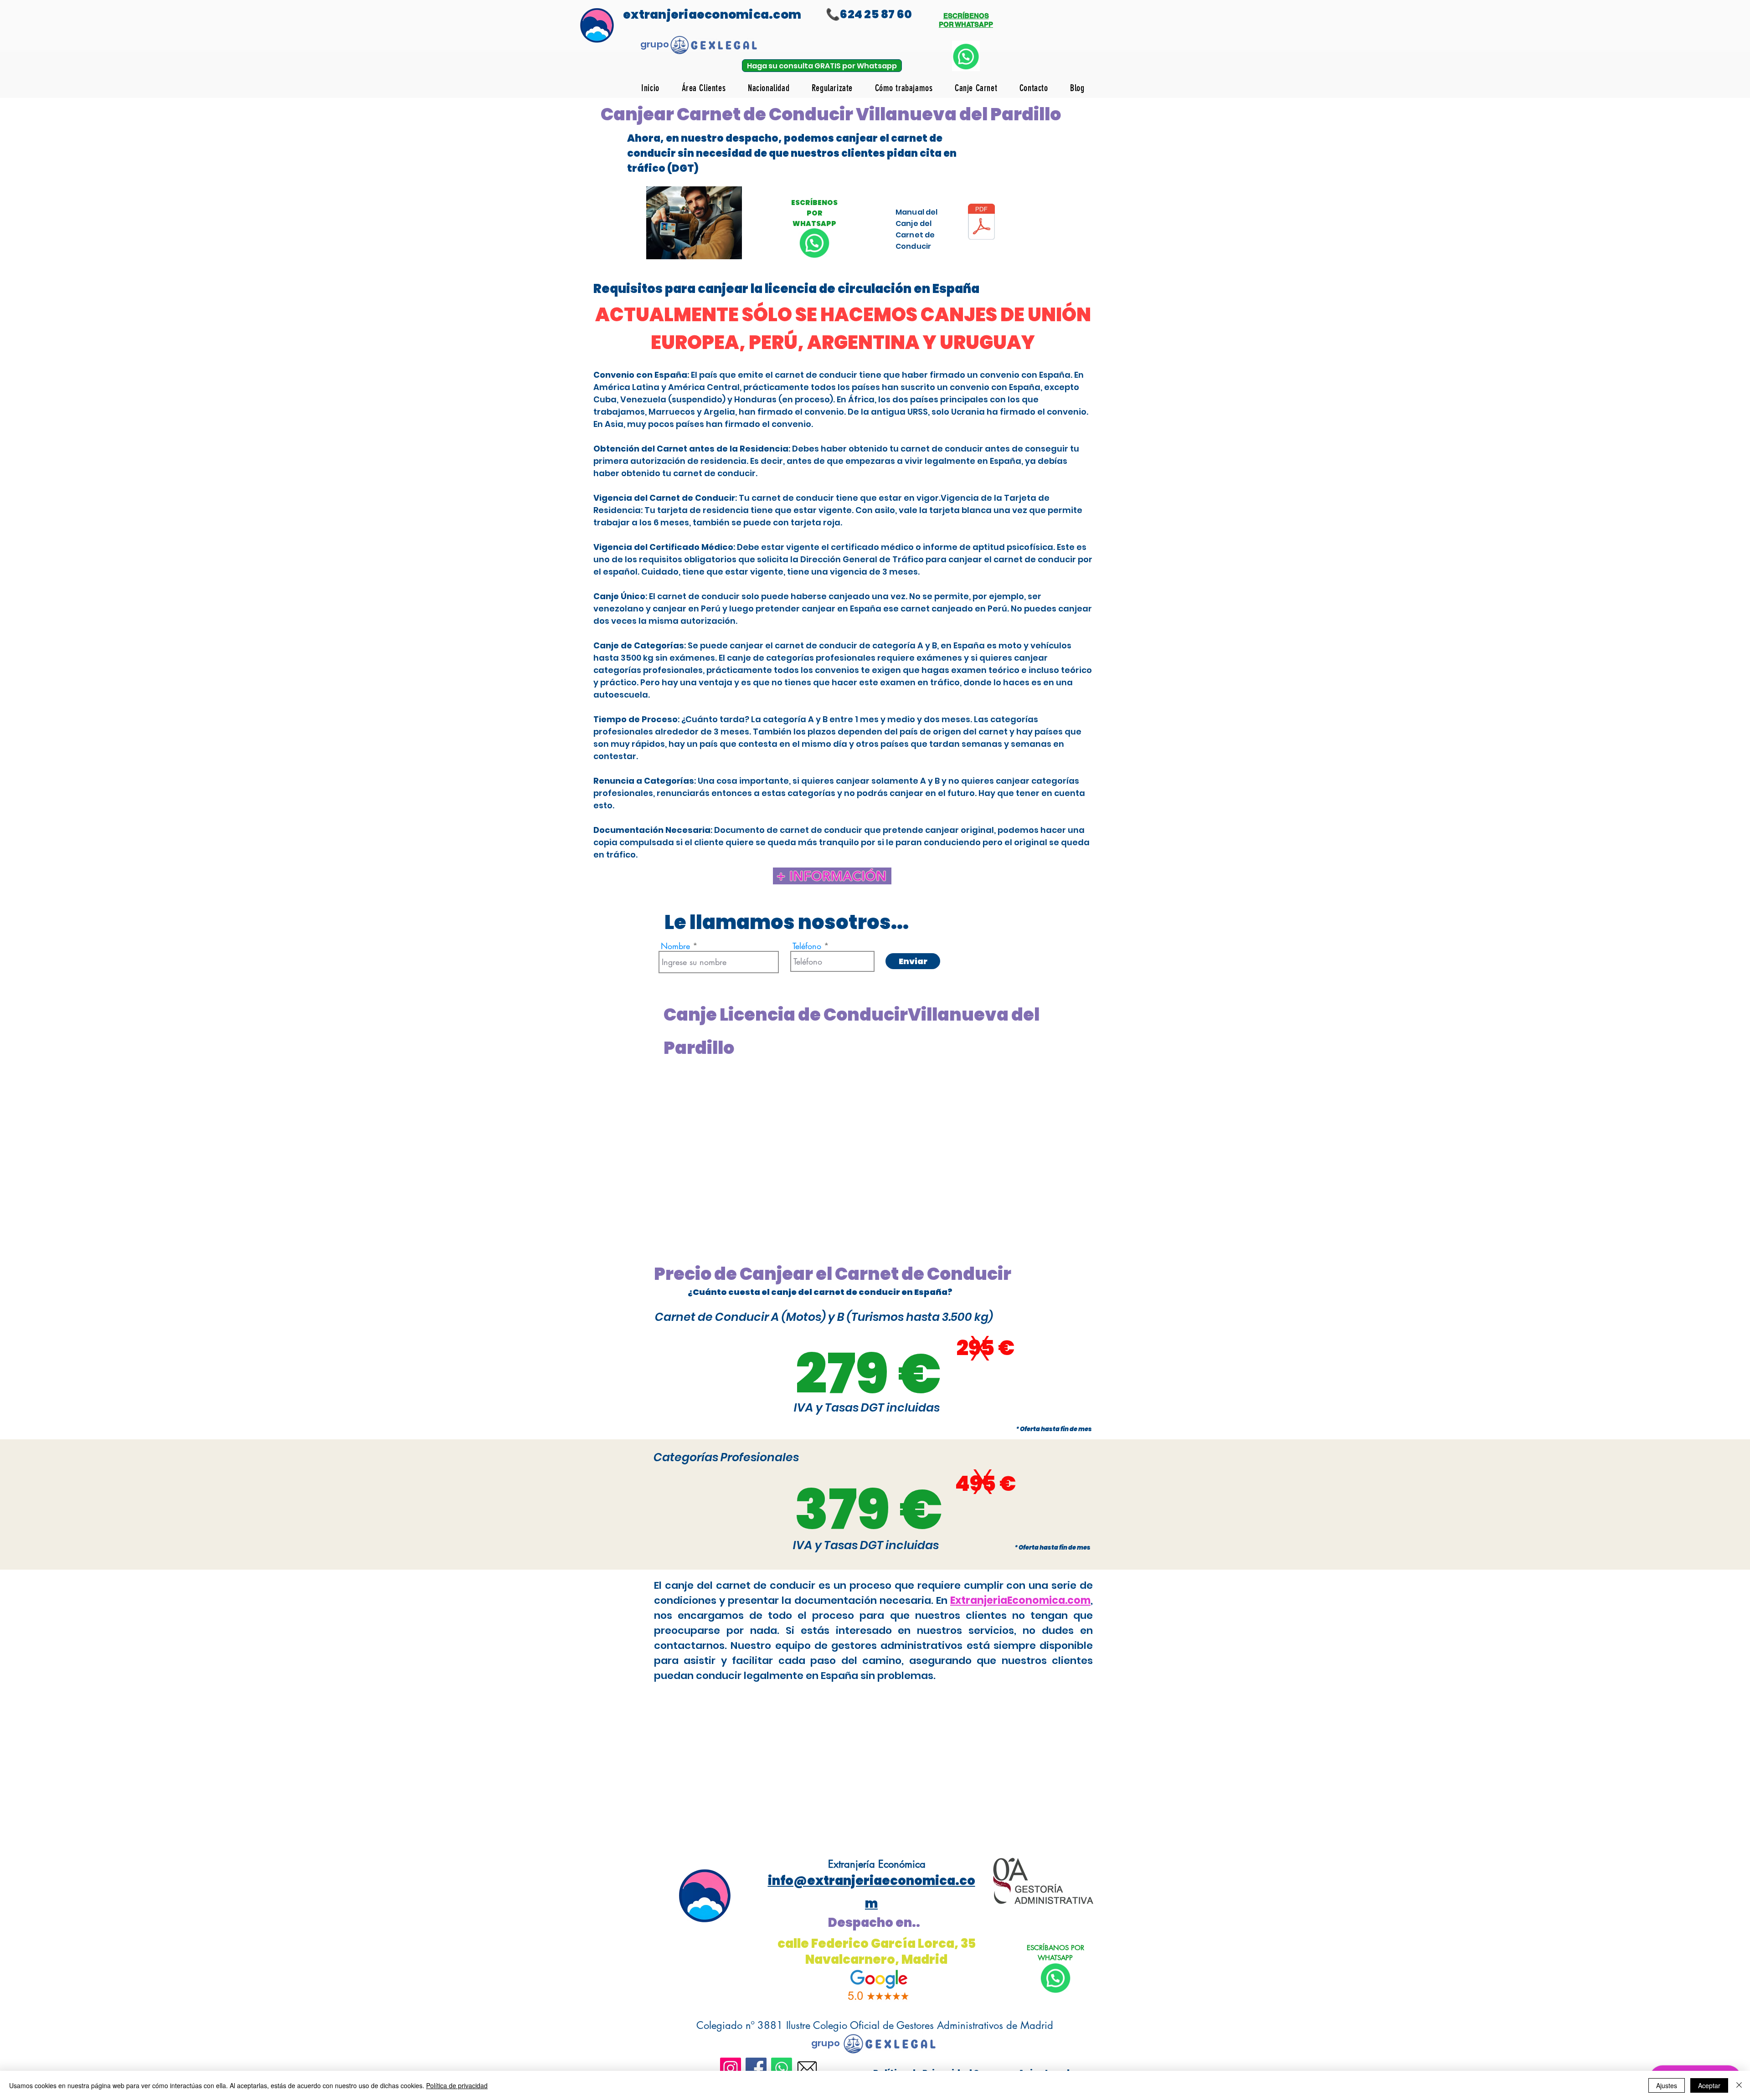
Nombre (675, 946)
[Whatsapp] (782, 2068)
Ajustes (1667, 2085)
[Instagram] (731, 2068)
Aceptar (1709, 2085)
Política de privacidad (457, 2085)
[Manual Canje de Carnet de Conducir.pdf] (981, 223)
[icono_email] (807, 2068)
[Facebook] (756, 2068)
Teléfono (807, 946)
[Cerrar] (1739, 2085)
